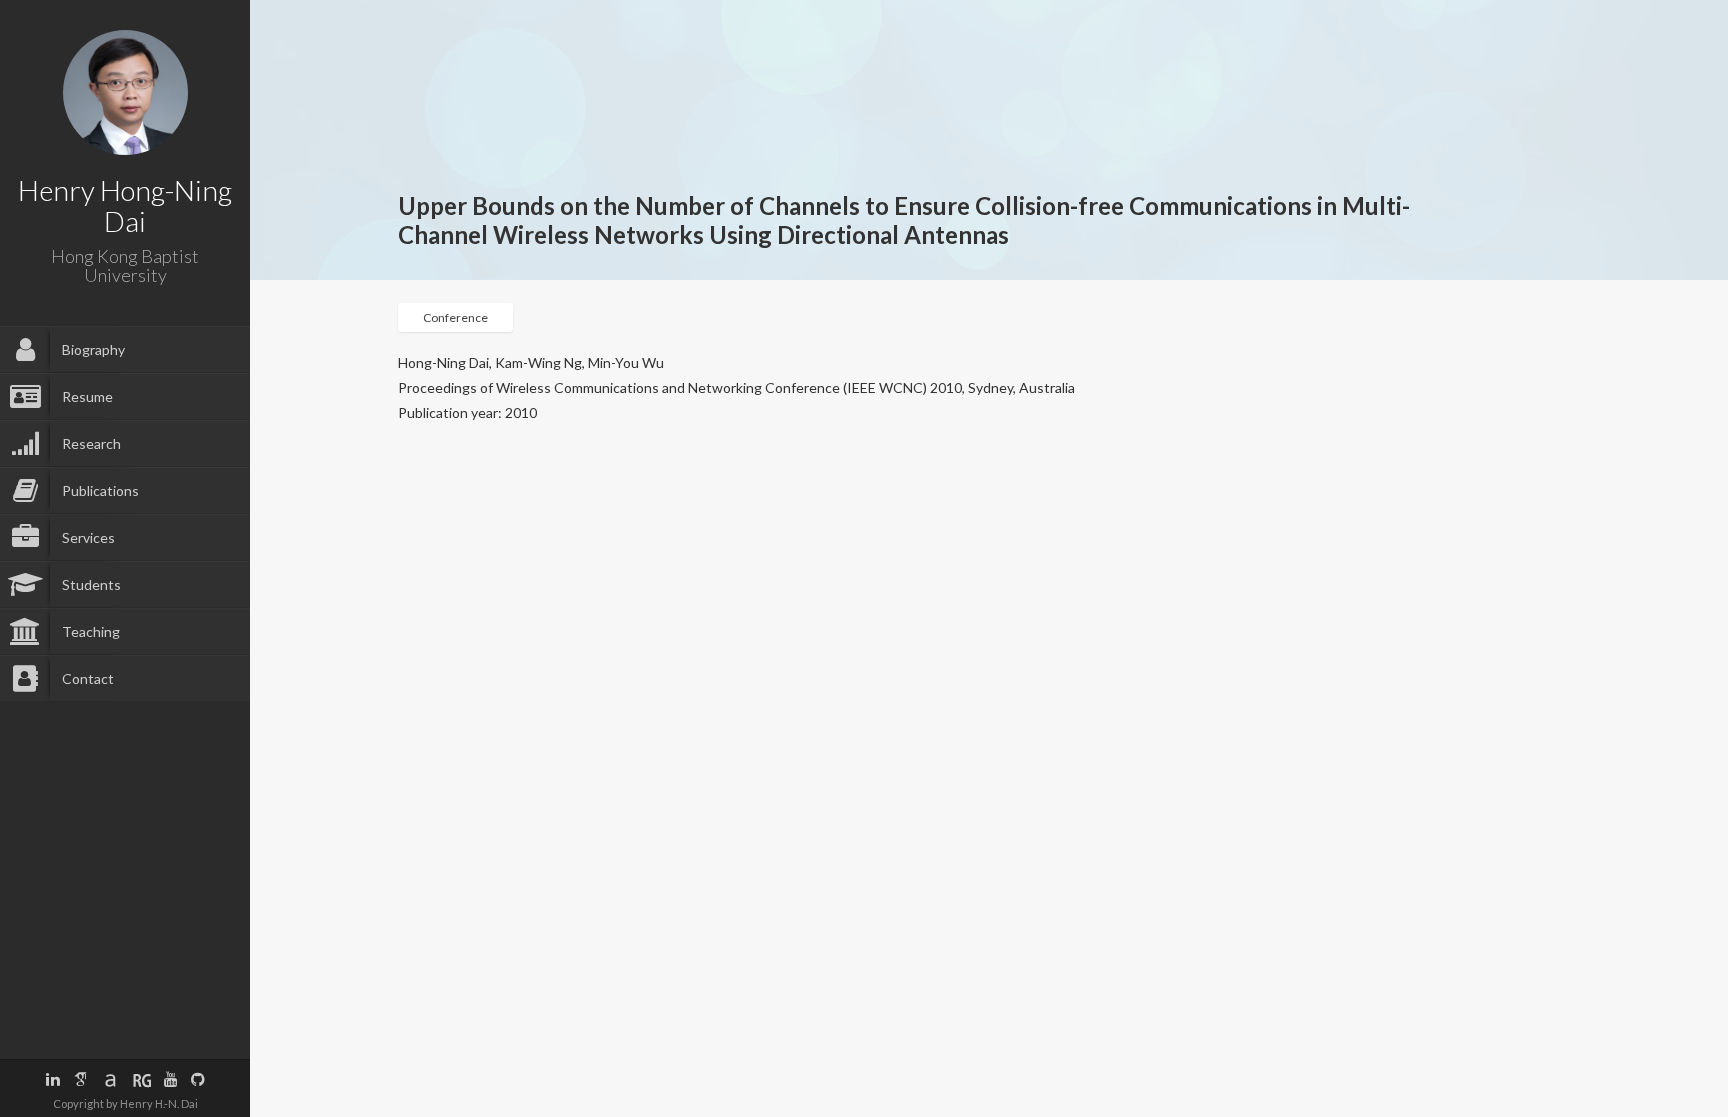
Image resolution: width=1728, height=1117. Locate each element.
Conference (455, 317)
